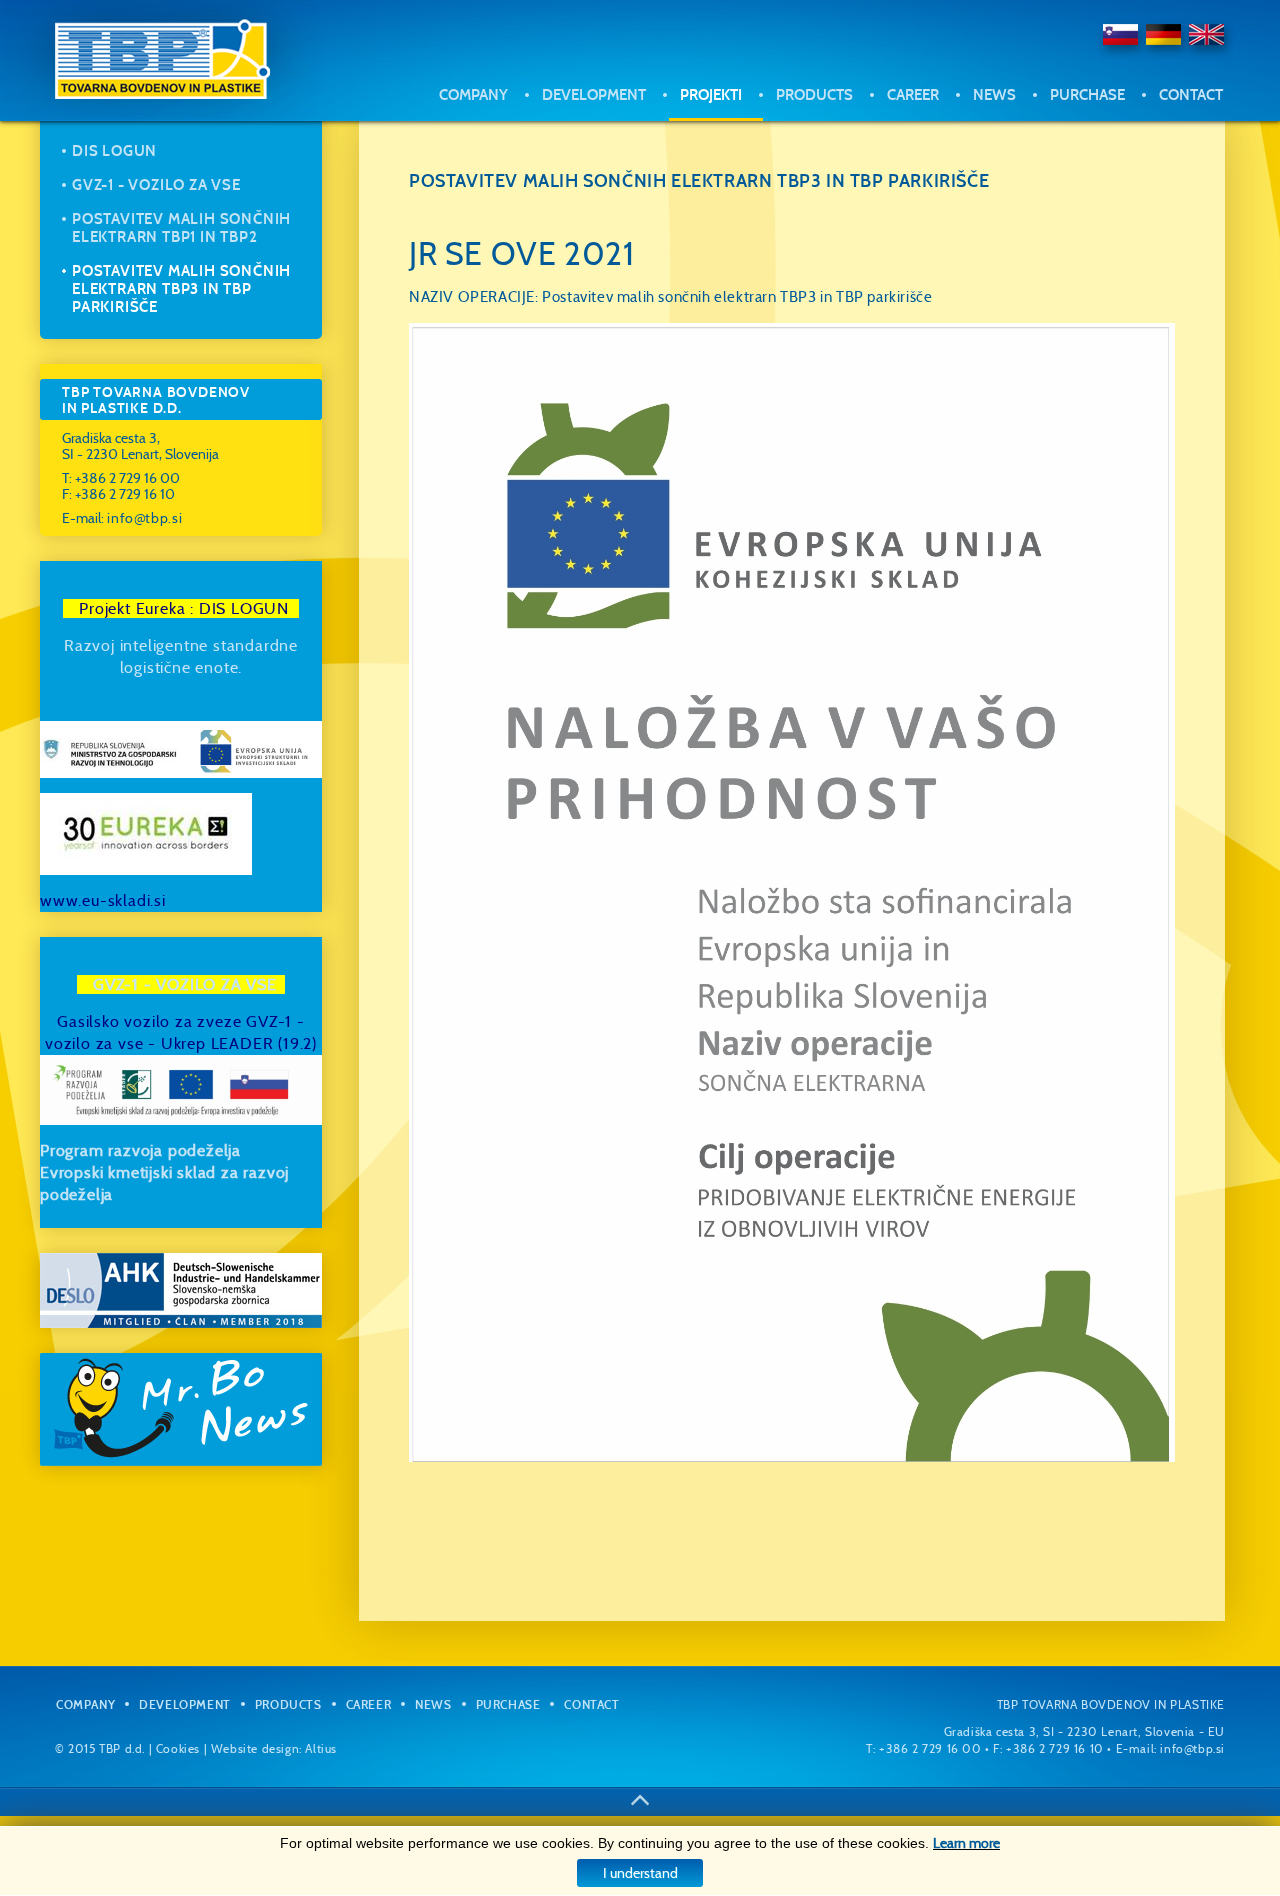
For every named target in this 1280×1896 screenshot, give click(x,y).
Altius (321, 1748)
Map (1090, 142)
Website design (255, 1748)
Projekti (711, 95)
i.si (156, 900)
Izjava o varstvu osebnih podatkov (1131, 191)
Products (814, 95)
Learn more (966, 1843)
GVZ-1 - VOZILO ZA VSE (156, 185)
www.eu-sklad (93, 900)
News (994, 95)
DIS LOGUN (114, 151)
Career (913, 95)
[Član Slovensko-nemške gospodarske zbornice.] (181, 1290)
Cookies (178, 1748)
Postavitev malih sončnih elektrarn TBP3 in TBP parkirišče (181, 289)
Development (594, 95)
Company (473, 95)
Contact (1191, 95)
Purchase (1087, 95)
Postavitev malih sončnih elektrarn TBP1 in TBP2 (181, 228)
